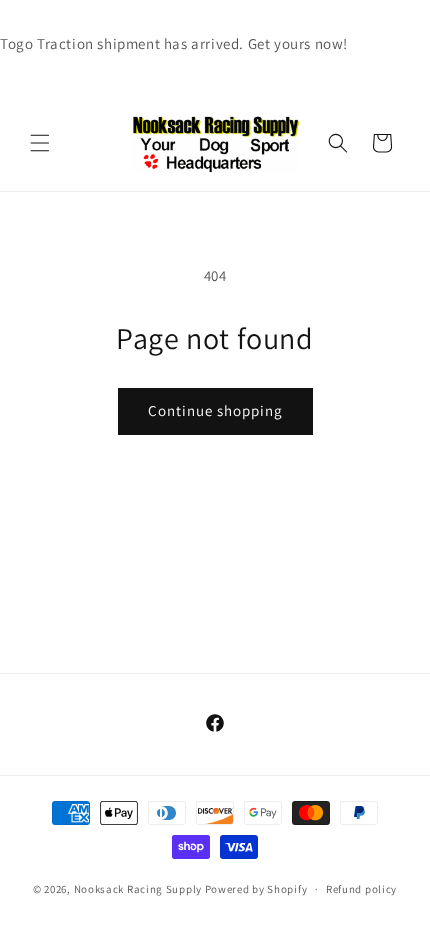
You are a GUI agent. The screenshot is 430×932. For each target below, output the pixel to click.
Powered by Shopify (256, 889)
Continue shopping (215, 410)
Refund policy (361, 889)
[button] (40, 143)
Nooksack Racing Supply (138, 889)
